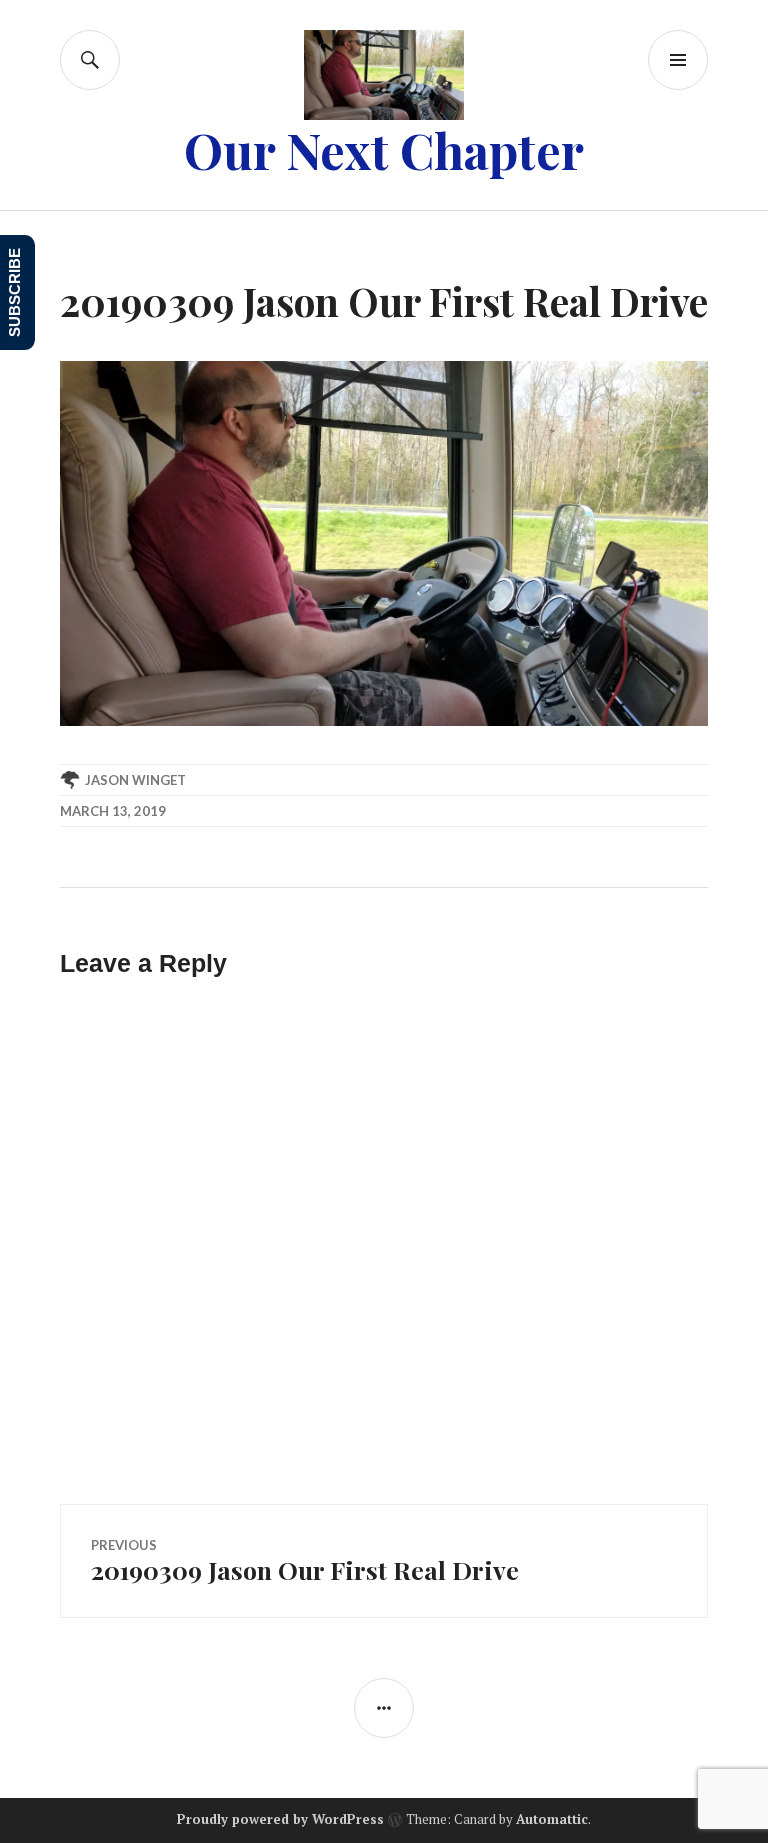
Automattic (552, 1819)
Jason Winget (135, 780)
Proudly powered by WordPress (280, 1819)
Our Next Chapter (384, 149)
